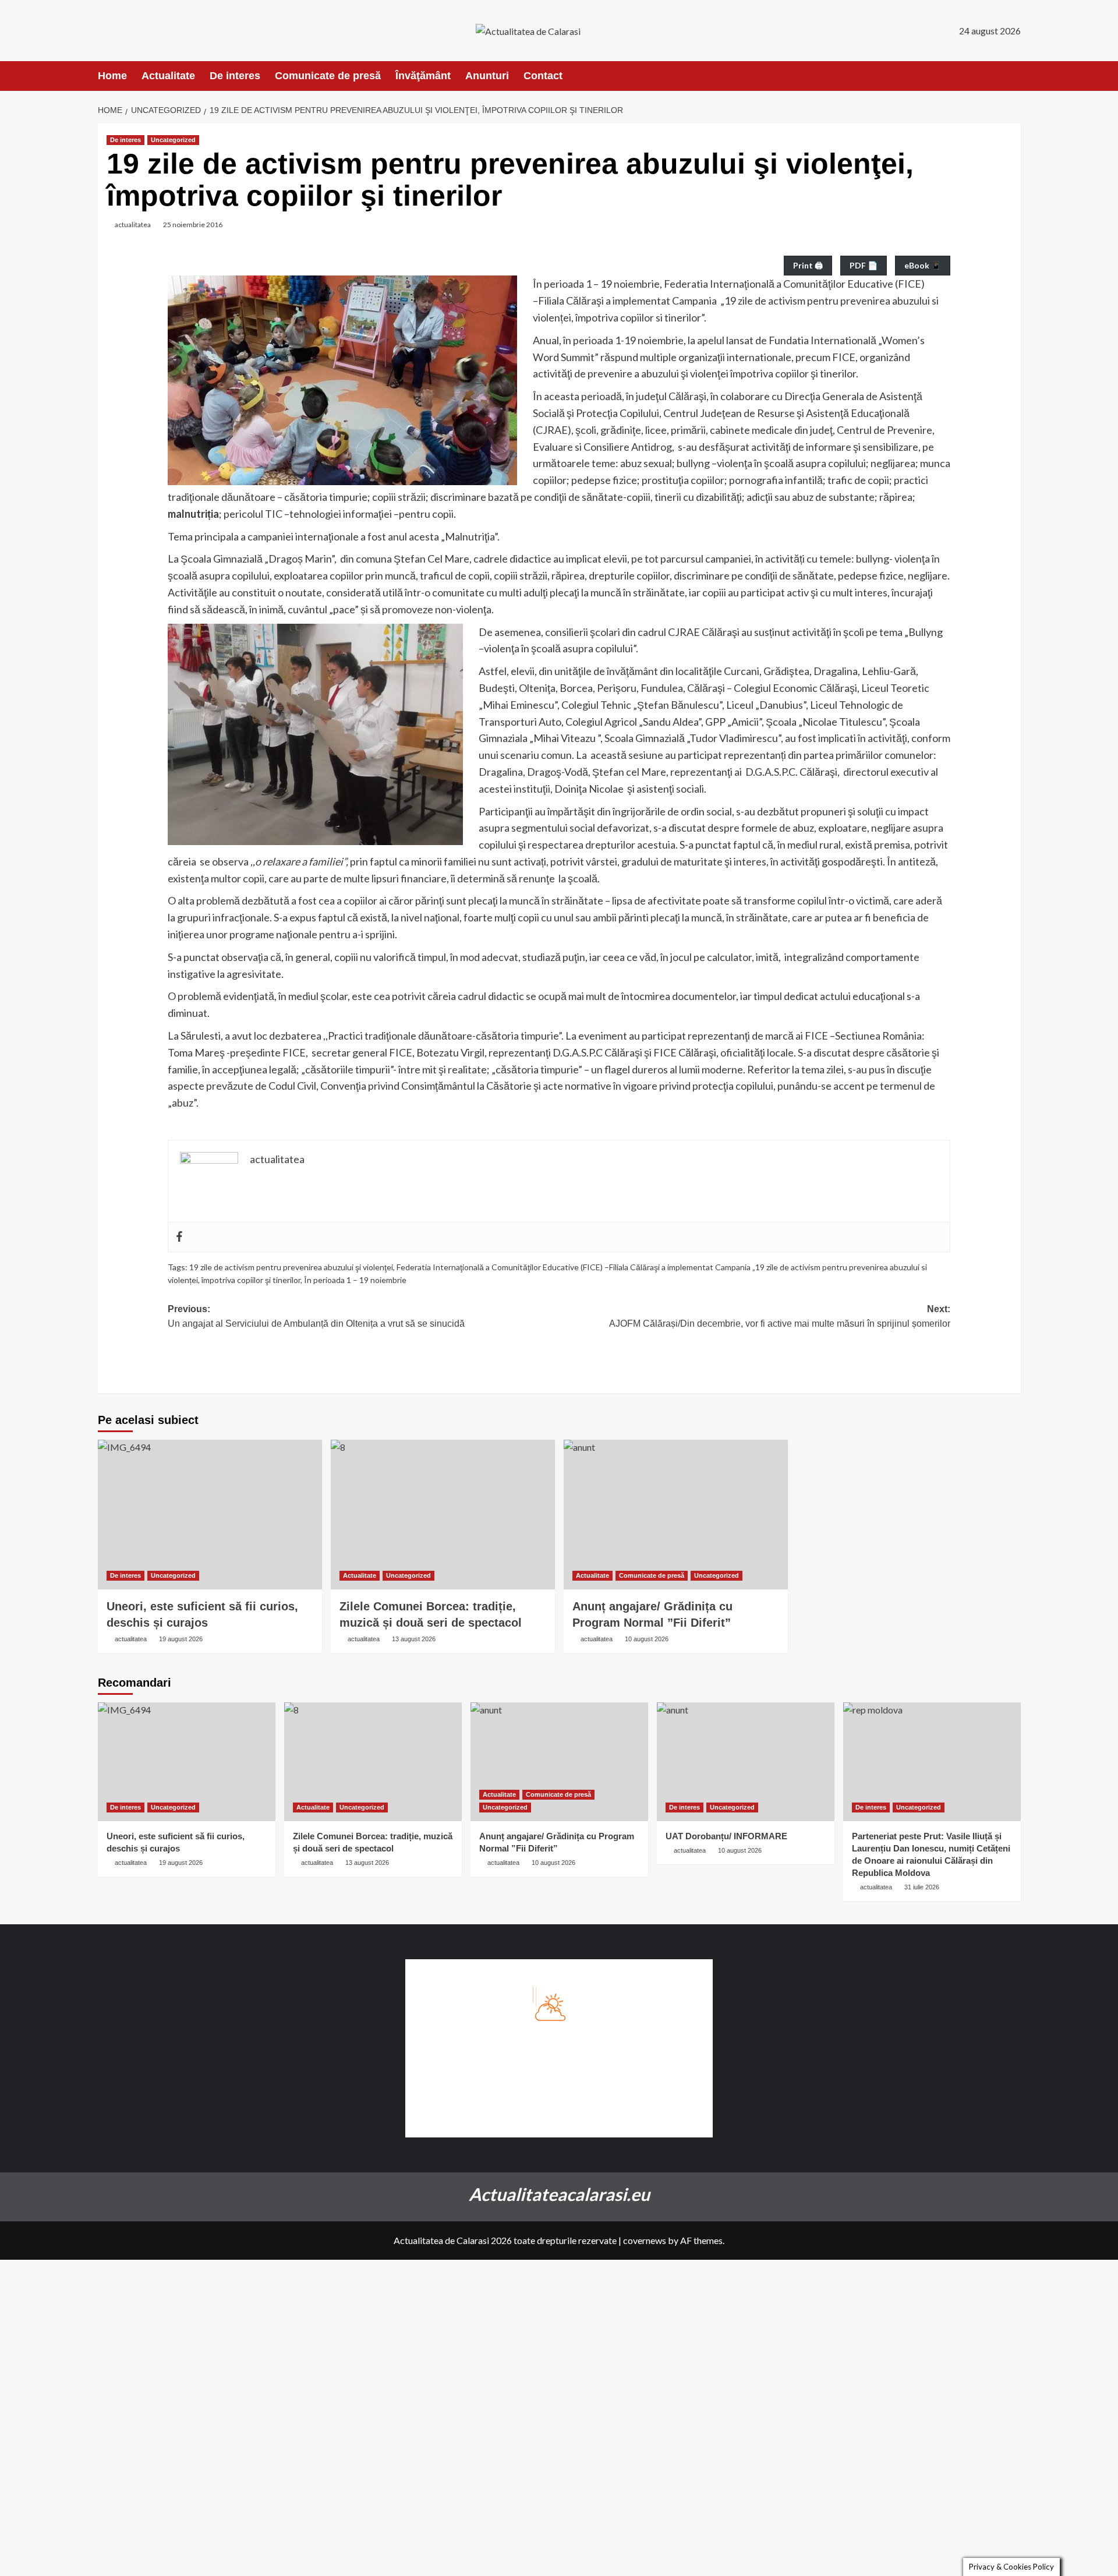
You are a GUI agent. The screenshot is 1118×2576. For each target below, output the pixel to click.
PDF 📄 (864, 265)
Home (112, 76)
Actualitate (168, 76)
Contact (543, 76)
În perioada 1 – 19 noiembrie (355, 1280)
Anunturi (487, 76)
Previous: (316, 1317)
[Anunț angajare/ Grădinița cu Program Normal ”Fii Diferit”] (676, 1515)
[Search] (1013, 76)
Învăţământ (423, 76)
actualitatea (133, 225)
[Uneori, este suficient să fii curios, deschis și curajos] (210, 1515)
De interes (235, 76)
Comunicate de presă (328, 76)
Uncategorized (173, 140)
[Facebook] (179, 1237)
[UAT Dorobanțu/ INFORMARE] (746, 1761)
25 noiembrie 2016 (193, 225)
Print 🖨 (808, 265)
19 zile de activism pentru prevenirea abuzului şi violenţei (291, 1267)
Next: (780, 1317)
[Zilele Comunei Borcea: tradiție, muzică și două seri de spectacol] (443, 1515)
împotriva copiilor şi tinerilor (251, 1280)
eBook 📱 (923, 265)
